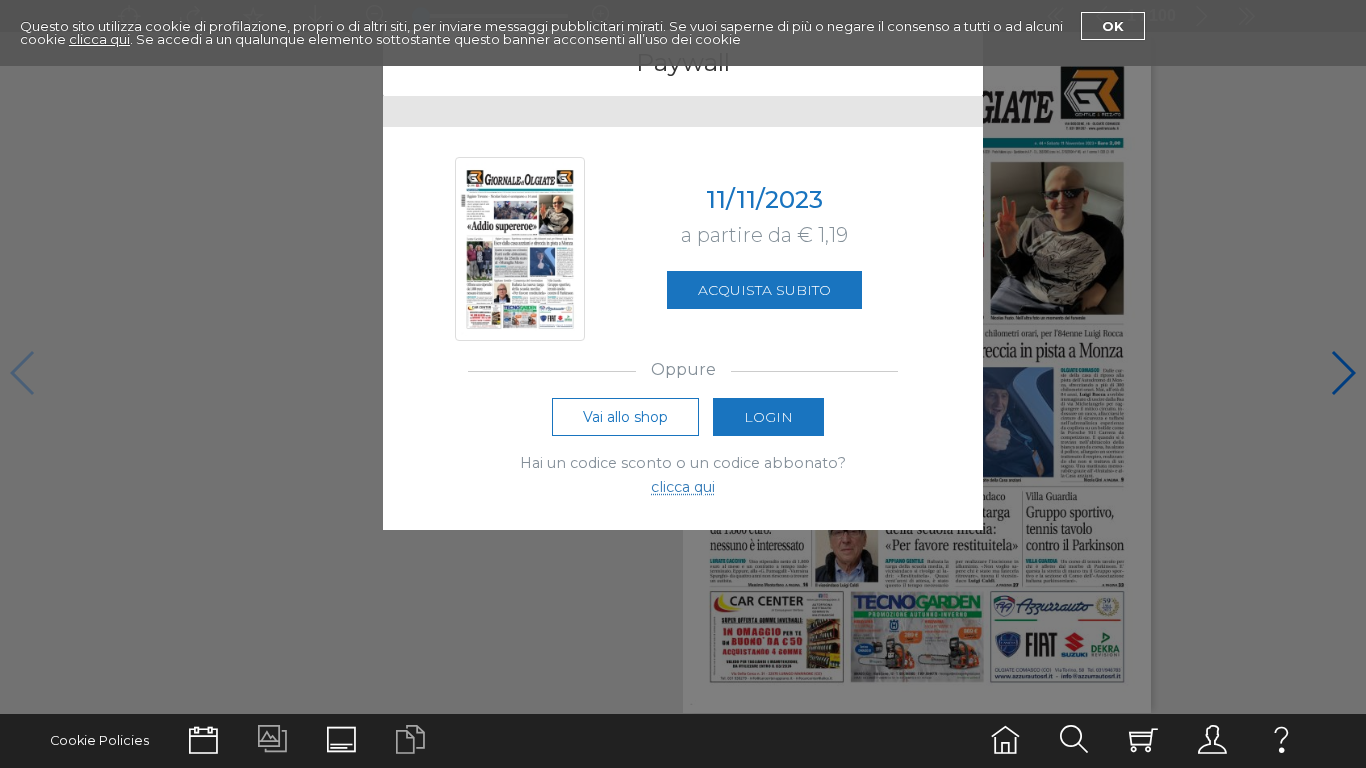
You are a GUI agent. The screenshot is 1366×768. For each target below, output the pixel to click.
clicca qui (99, 39)
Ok (1113, 26)
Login (768, 417)
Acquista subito (764, 290)
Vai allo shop (625, 417)
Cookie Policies (99, 740)
